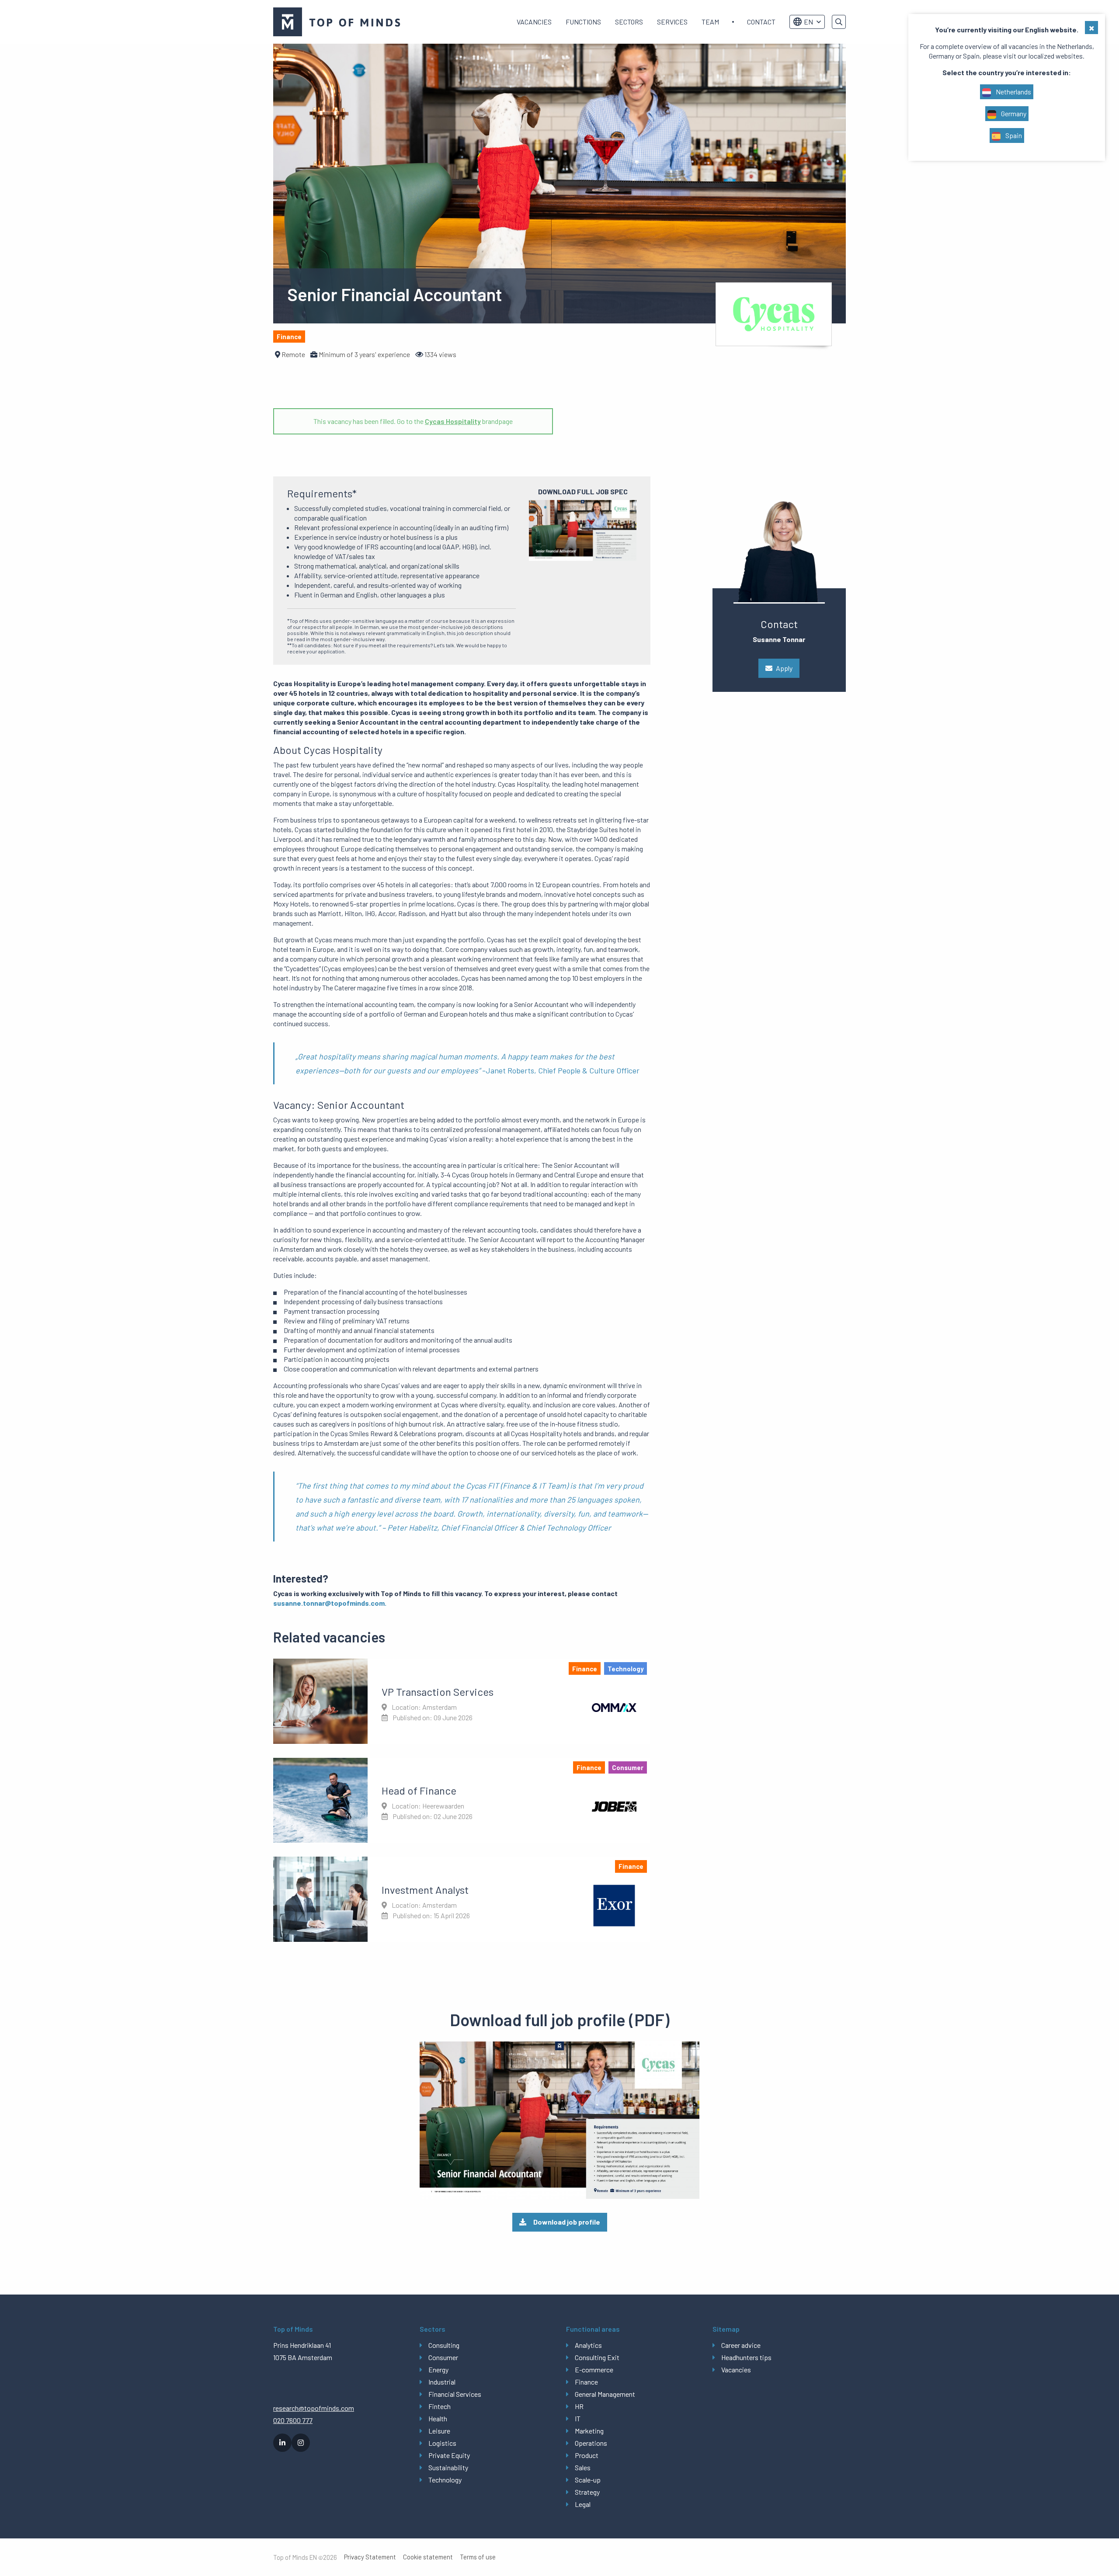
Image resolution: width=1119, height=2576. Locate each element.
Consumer (443, 2357)
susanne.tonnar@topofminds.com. (330, 1603)
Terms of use (478, 2557)
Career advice (741, 2345)
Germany (1013, 113)
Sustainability (448, 2467)
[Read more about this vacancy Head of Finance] (462, 1800)
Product (587, 2455)
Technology (445, 2480)
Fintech (440, 2406)
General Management (605, 2394)
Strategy (587, 2492)
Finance (586, 2382)
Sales (583, 2467)
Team (710, 22)
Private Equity (449, 2455)
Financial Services (455, 2394)
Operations (591, 2443)
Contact (761, 22)
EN (808, 22)
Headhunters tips (746, 2357)
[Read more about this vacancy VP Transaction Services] (462, 1701)
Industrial (442, 2382)
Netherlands (1013, 92)
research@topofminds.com (314, 2408)
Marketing (589, 2431)
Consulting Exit (597, 2357)
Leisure (439, 2431)
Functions (583, 22)
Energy (438, 2369)
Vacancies (534, 22)
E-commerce (594, 2369)
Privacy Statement (370, 2557)
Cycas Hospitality (453, 421)
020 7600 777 (293, 2420)
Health (438, 2418)
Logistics (442, 2443)
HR (579, 2406)
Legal (583, 2504)
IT (578, 2418)
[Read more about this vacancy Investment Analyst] (462, 1899)
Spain (1013, 135)
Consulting (444, 2345)
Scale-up (588, 2480)
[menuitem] (534, 22)
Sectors (629, 22)
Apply (784, 668)
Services (672, 22)
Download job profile (567, 2222)
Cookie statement (428, 2557)
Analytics (588, 2345)
